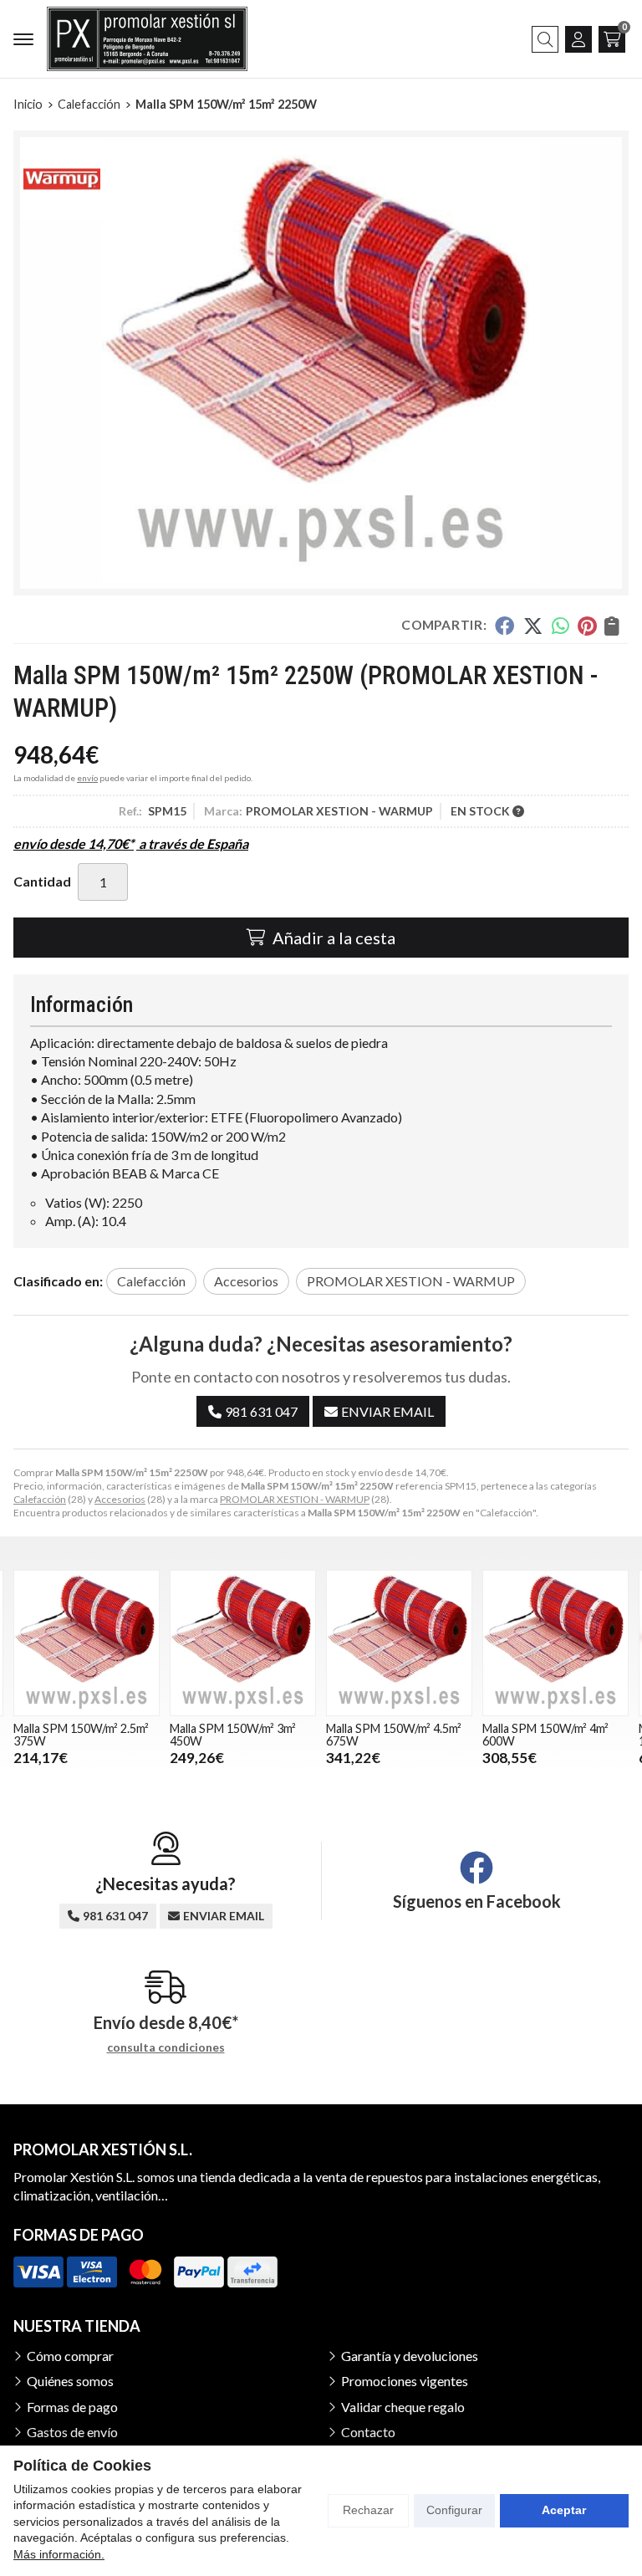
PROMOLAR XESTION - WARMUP (295, 1499)
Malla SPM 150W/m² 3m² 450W (76, 1734)
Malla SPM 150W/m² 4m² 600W (389, 1734)
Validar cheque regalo (403, 2407)
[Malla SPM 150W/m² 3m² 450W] (87, 1643)
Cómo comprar (70, 2356)
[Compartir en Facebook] (504, 626)
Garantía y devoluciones (410, 2356)
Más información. (59, 2554)
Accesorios (120, 1499)
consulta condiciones (166, 2047)
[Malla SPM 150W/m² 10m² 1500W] (555, 1643)
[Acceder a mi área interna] (578, 39)
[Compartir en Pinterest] (587, 626)
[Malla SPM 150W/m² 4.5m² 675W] (243, 1643)
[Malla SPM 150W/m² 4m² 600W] (399, 1643)
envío (87, 778)
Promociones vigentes (405, 2381)
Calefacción (40, 1499)
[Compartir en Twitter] (533, 626)
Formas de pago (72, 2407)
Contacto (368, 2432)
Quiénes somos (70, 2381)
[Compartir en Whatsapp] (560, 626)
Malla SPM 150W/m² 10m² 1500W (549, 1734)
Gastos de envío (72, 2432)
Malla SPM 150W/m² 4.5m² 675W (237, 1734)
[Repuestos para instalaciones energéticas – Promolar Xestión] (147, 39)
